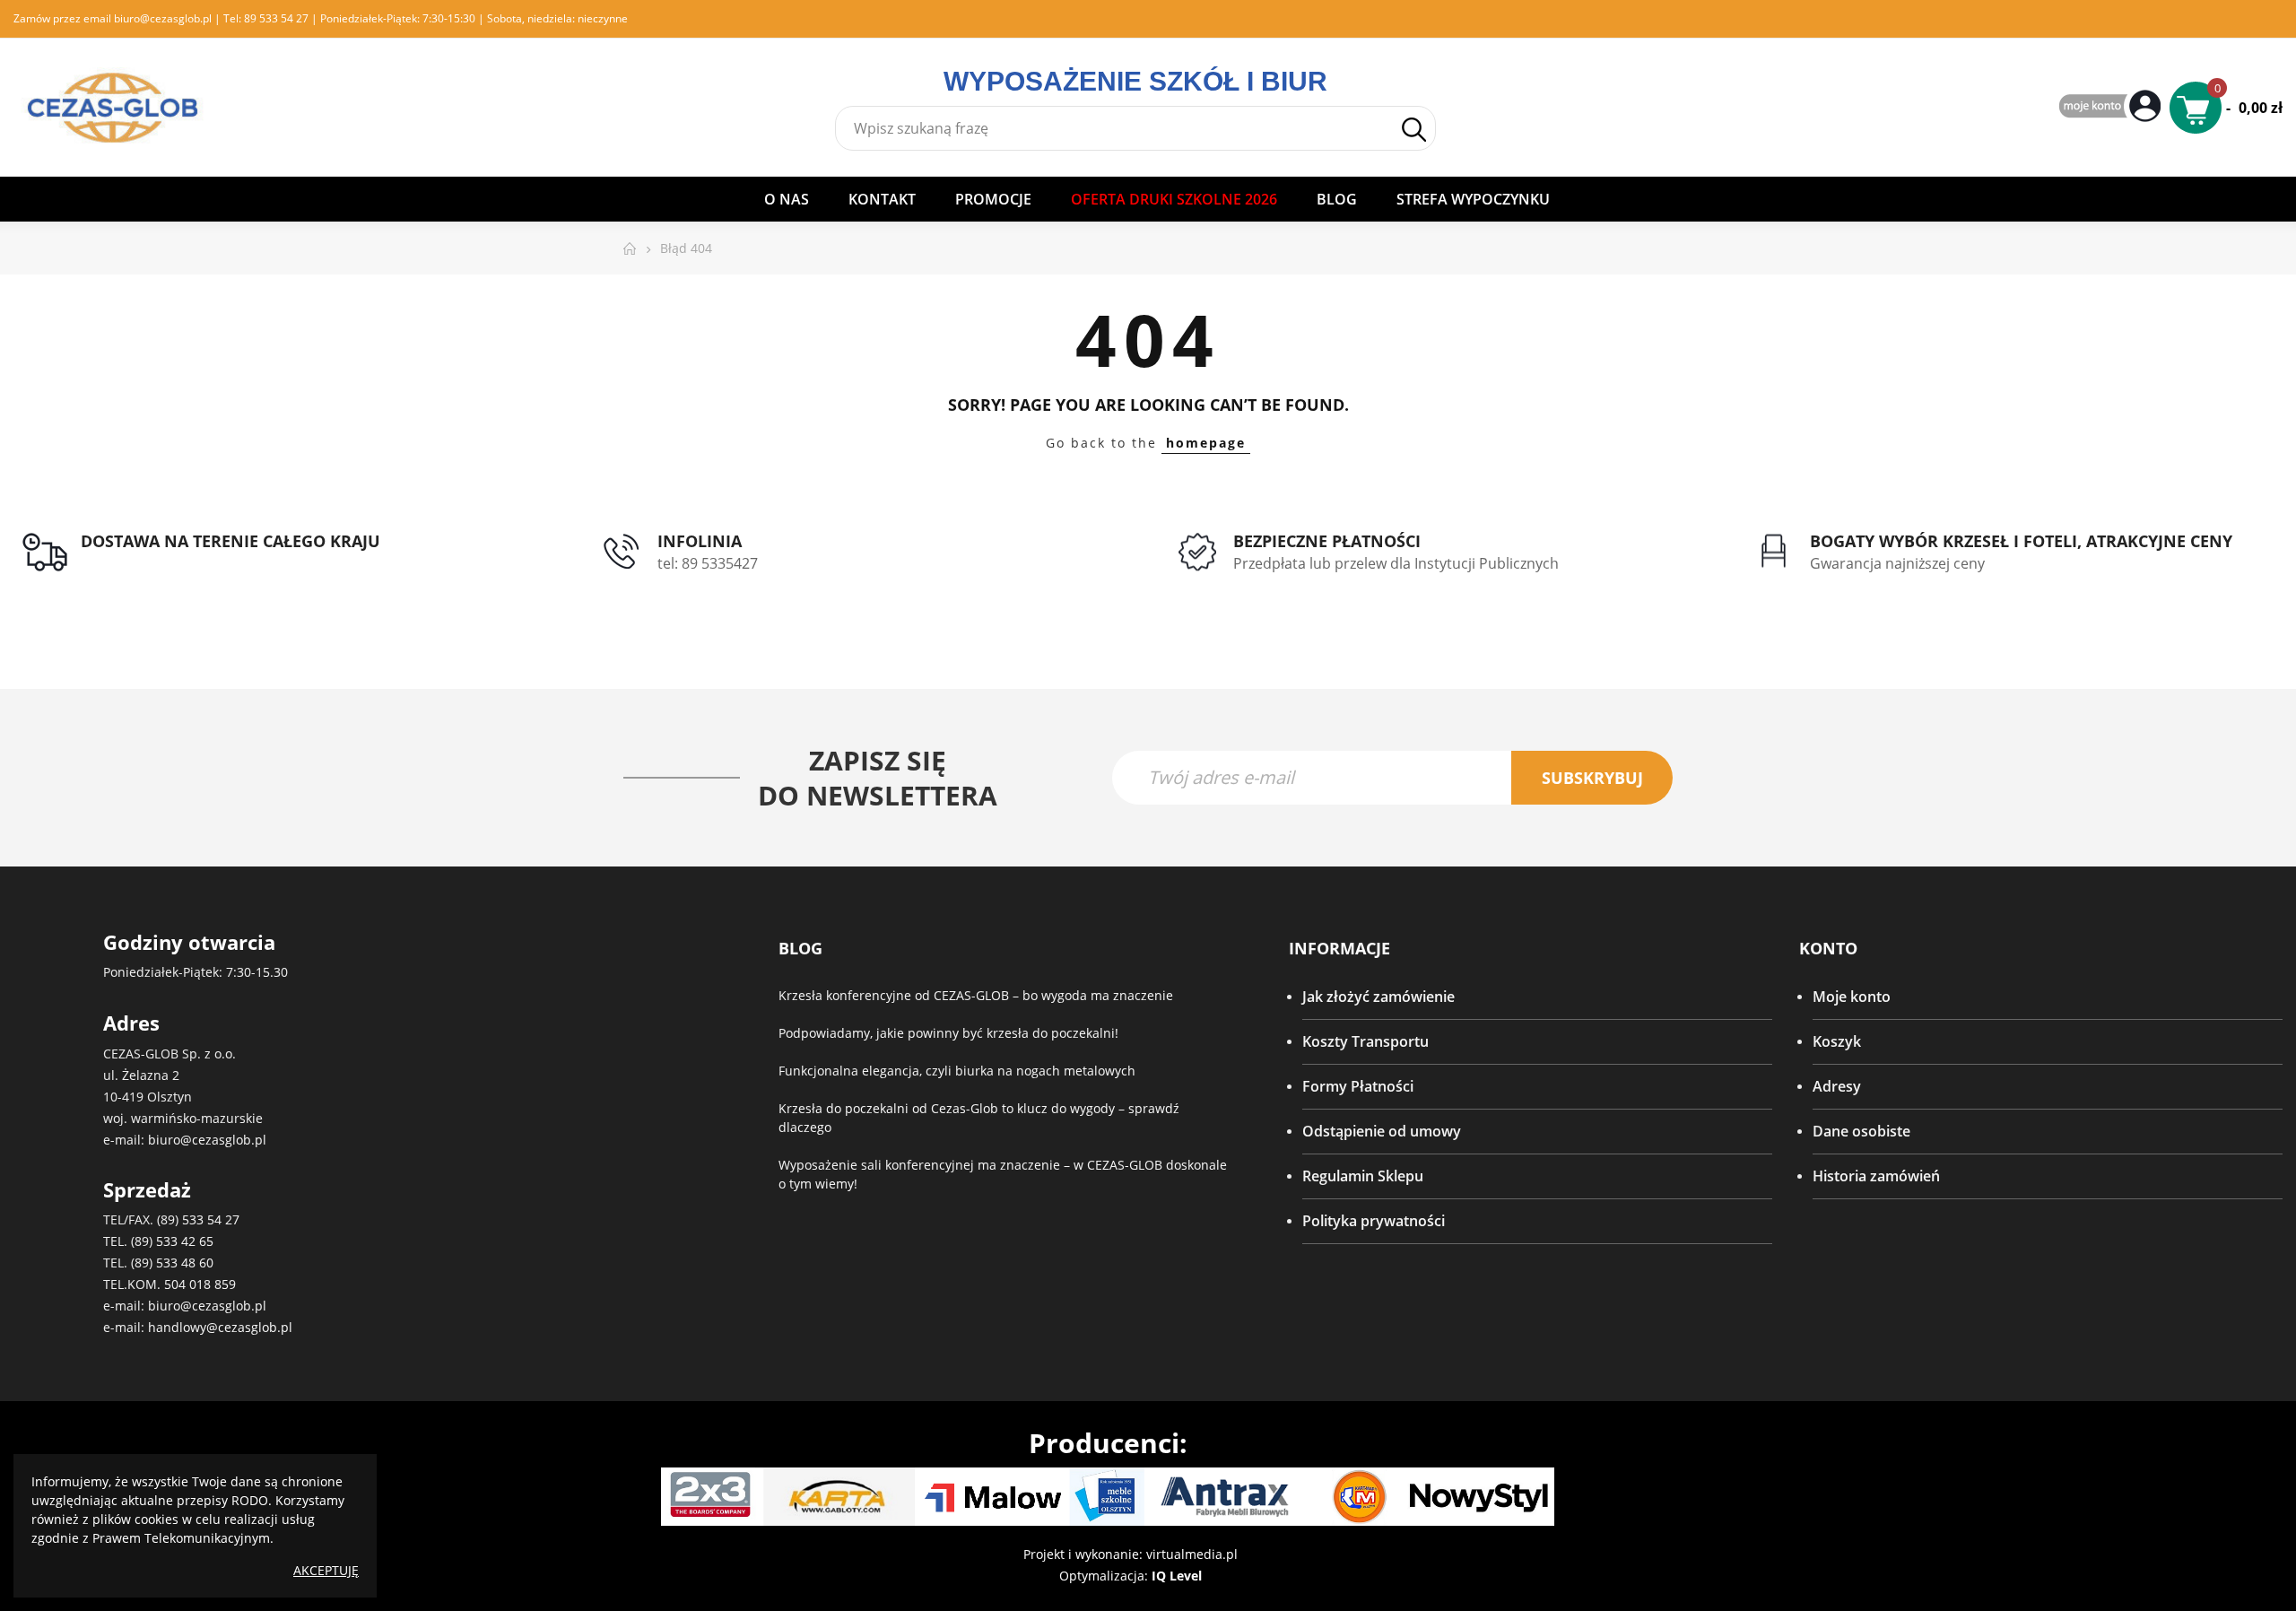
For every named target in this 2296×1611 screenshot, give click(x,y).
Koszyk (1837, 1041)
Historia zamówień (1876, 1176)
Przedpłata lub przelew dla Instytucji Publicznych (1396, 563)
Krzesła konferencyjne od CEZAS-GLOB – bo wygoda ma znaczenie (976, 995)
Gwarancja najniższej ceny (1897, 563)
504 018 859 (200, 1284)
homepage (1206, 443)
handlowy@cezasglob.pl (220, 1327)
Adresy (1837, 1086)
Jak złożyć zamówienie (1378, 997)
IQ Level (1177, 1576)
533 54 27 (211, 1219)
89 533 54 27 (276, 18)
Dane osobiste (1861, 1131)
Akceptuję (326, 1570)
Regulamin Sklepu (1363, 1176)
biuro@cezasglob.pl (163, 18)
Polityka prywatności (1374, 1221)
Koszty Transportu (1365, 1041)
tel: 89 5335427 (708, 563)
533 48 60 (185, 1263)
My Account (2112, 107)
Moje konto (1852, 997)
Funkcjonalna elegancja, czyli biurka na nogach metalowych (957, 1071)
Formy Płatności (1358, 1086)
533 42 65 (185, 1241)
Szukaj (1413, 129)
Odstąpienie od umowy (1382, 1131)
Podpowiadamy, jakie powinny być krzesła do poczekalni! (948, 1033)
